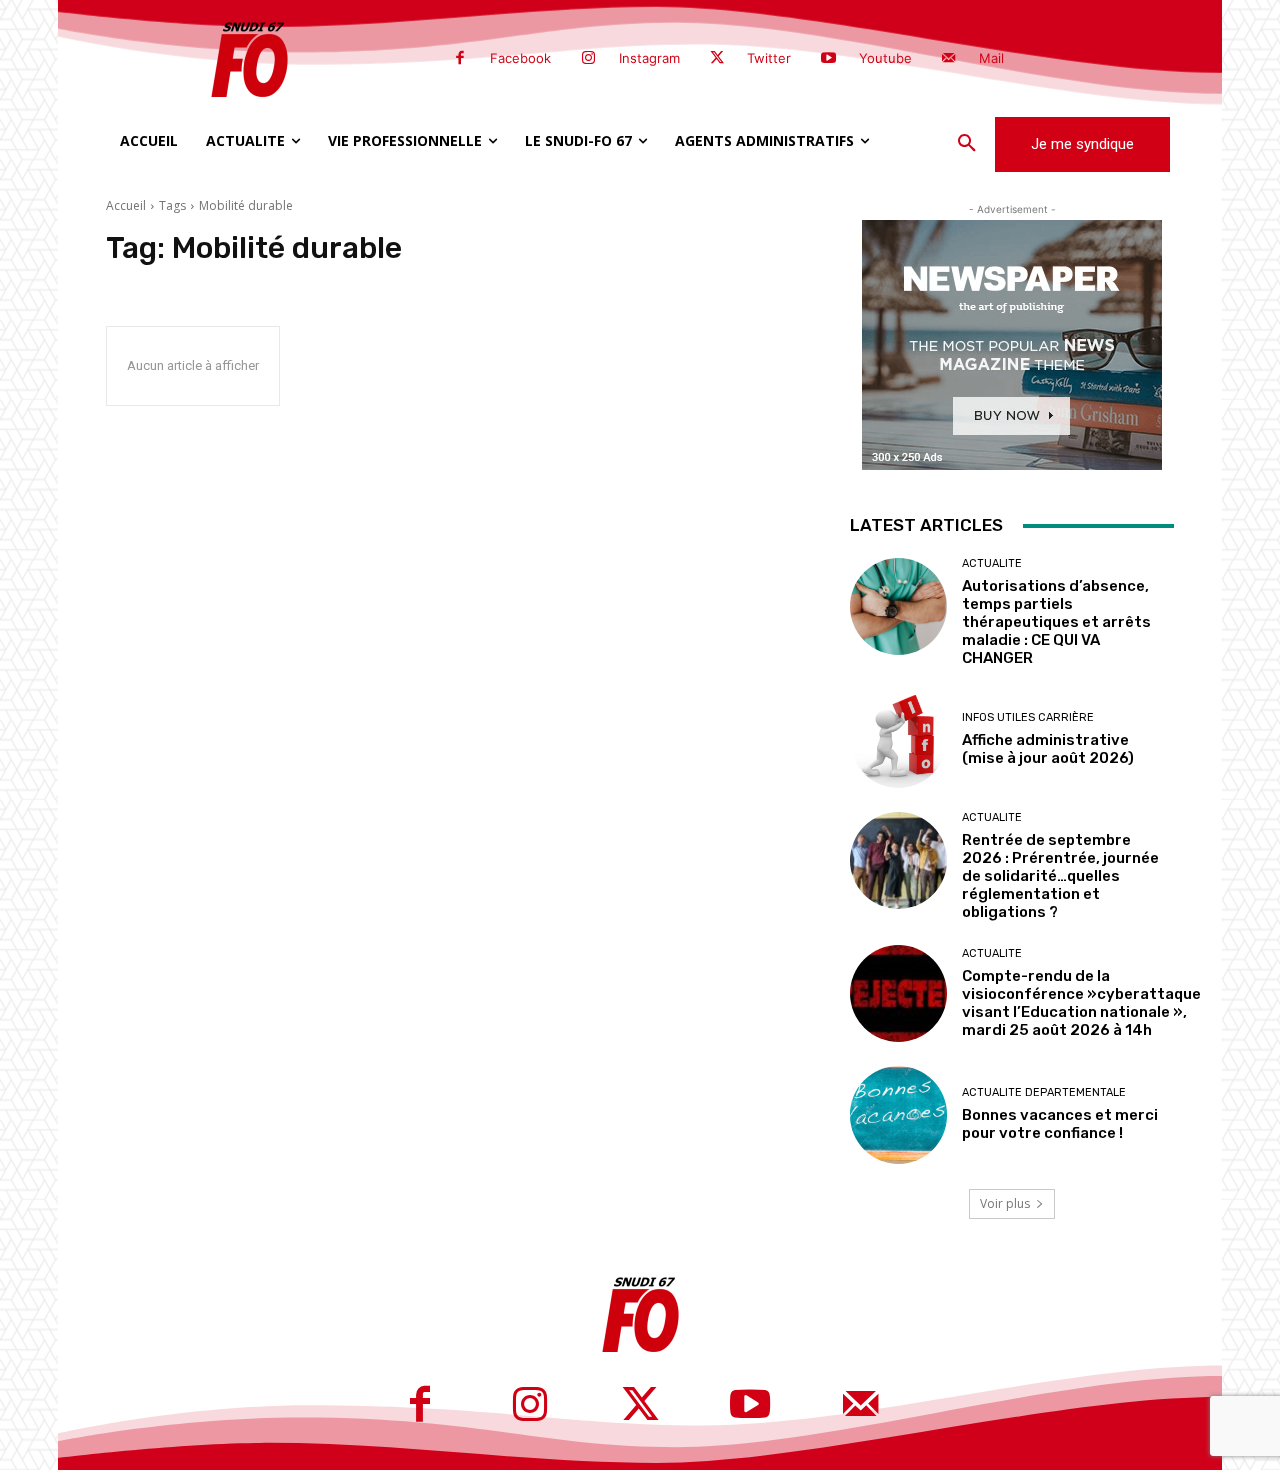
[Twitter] (717, 59)
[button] (967, 144)
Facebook (520, 58)
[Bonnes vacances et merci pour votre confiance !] (898, 1114)
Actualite (992, 563)
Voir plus (1005, 1203)
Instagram (649, 58)
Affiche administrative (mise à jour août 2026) (1048, 749)
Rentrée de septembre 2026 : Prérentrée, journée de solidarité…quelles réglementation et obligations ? (1060, 876)
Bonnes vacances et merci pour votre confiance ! (1060, 1124)
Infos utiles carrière (1028, 717)
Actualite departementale (1044, 1092)
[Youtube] (828, 59)
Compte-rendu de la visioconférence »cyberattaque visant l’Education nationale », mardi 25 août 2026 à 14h (1081, 1003)
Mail (991, 58)
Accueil (126, 205)
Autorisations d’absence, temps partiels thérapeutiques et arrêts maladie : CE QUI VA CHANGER (1056, 622)
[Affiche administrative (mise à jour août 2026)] (898, 739)
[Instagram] (588, 59)
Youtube (885, 58)
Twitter (769, 58)
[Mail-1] (949, 59)
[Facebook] (460, 59)
